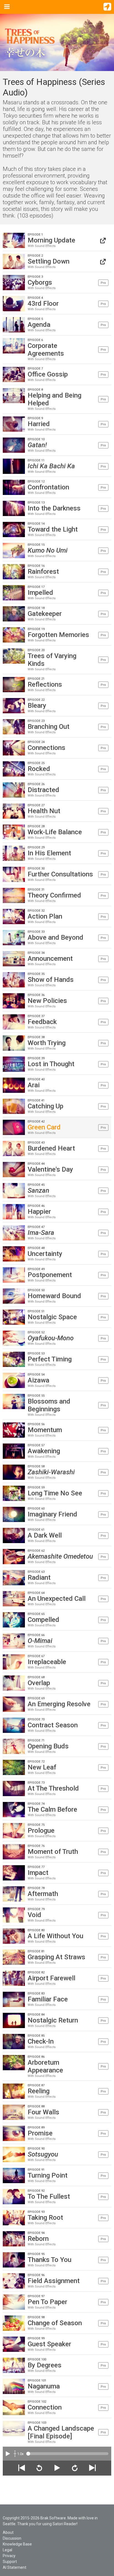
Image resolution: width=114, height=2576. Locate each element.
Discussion (12, 2538)
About (8, 2532)
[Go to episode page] (103, 240)
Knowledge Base (17, 2544)
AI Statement (15, 2567)
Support (10, 2562)
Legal (7, 2550)
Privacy (9, 2556)
